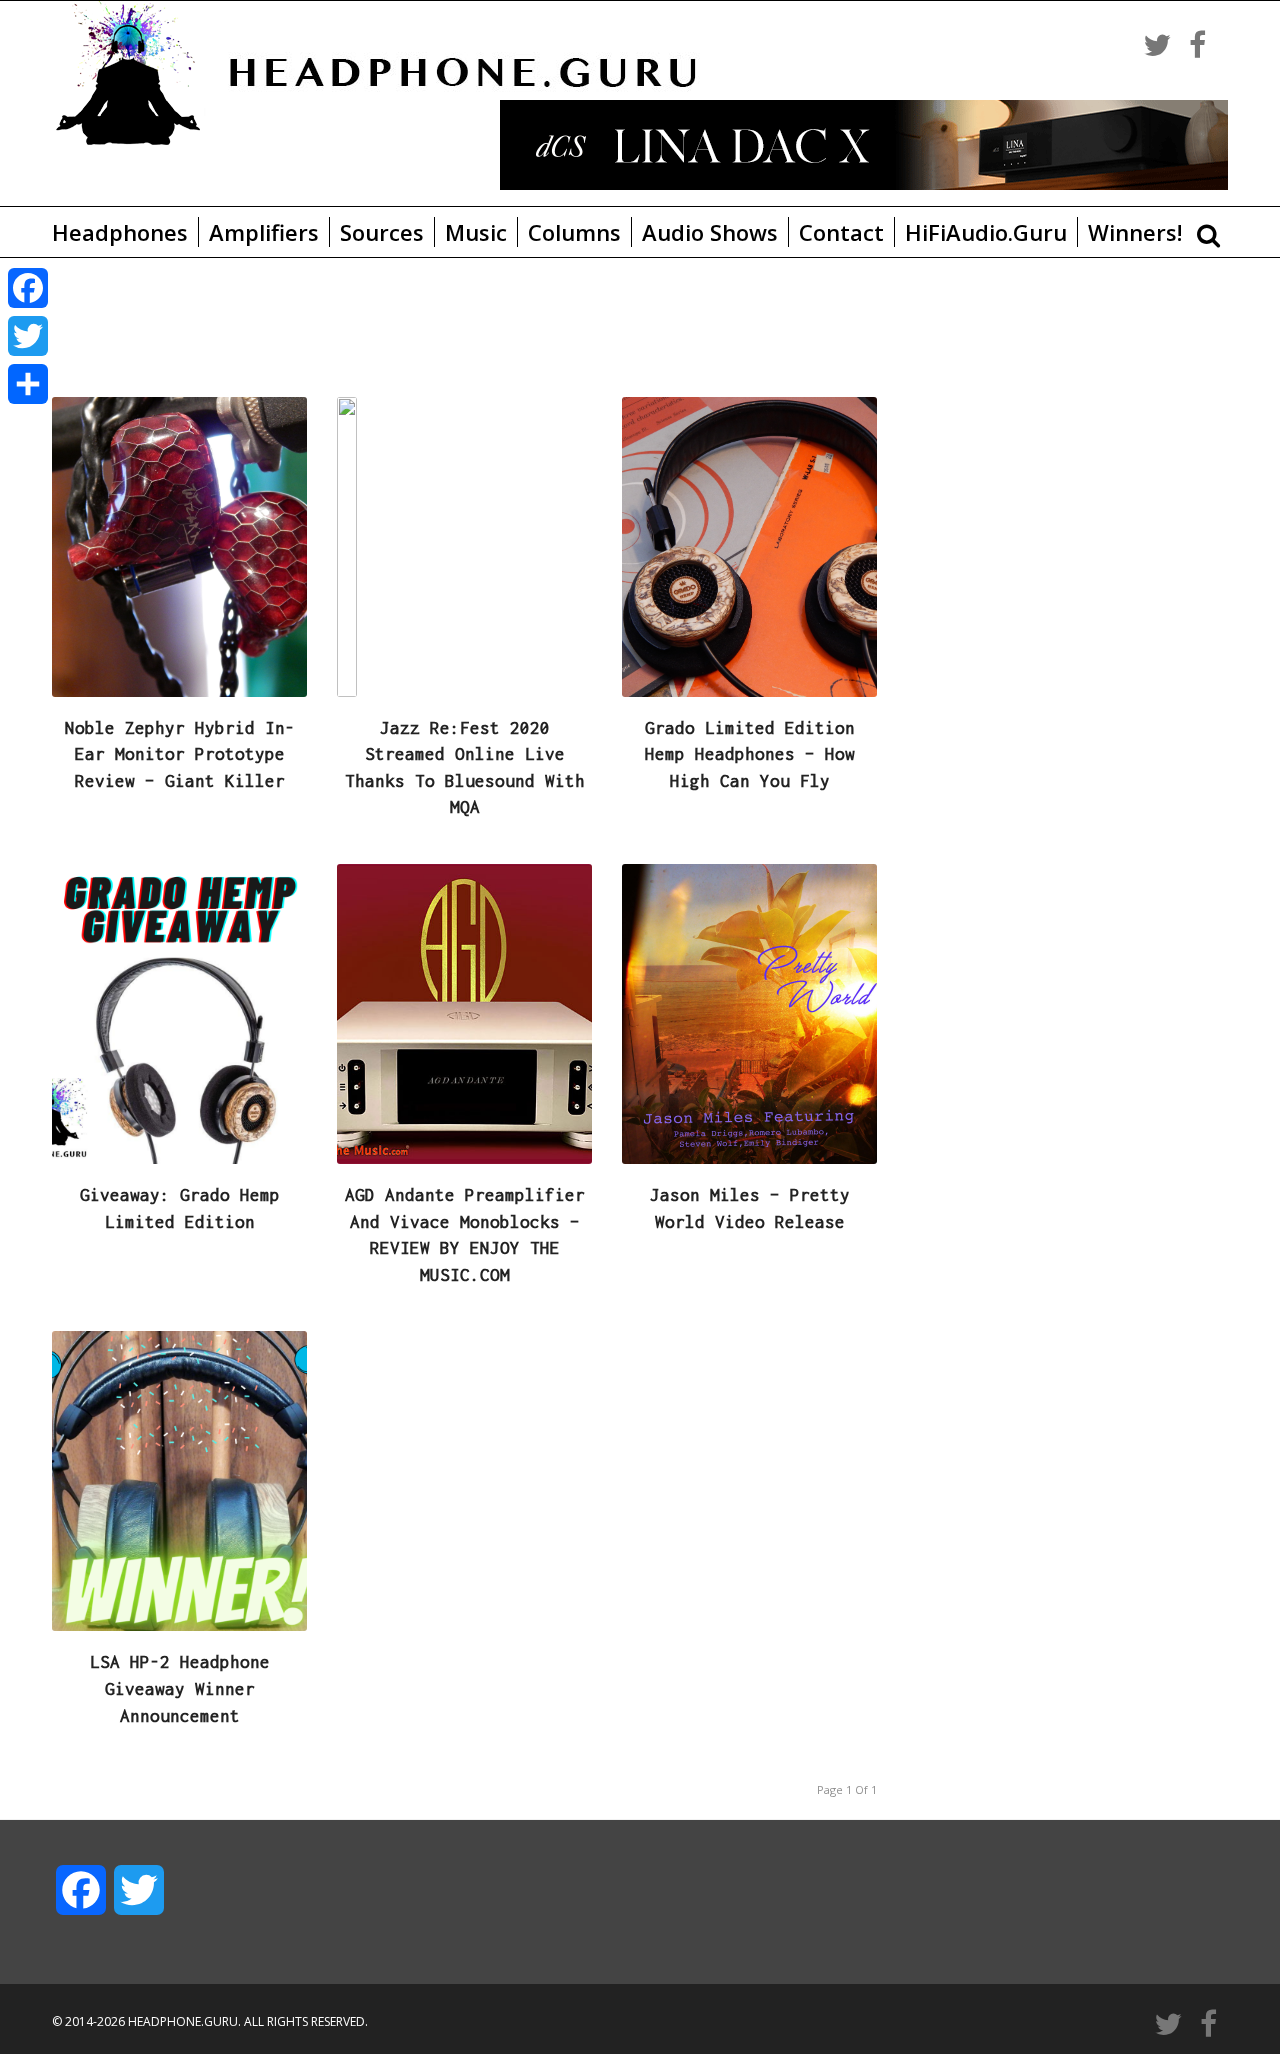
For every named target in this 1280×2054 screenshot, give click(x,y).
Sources (382, 232)
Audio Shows (710, 232)
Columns (574, 232)
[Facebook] (28, 288)
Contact (841, 232)
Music (476, 232)
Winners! (1135, 232)
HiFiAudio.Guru (986, 232)
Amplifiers (264, 232)
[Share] (28, 384)
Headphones (120, 232)
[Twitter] (28, 336)
